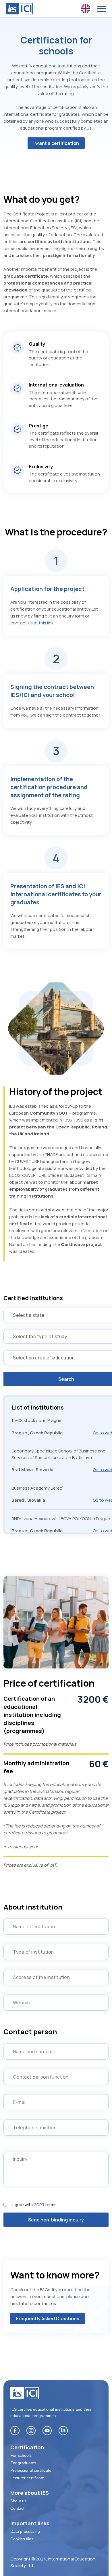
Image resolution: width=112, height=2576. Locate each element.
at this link (44, 623)
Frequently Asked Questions (48, 2319)
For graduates (23, 2463)
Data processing (25, 2531)
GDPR (39, 2205)
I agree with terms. (34, 2205)
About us (18, 2501)
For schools (21, 2455)
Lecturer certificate (27, 2478)
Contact (17, 2508)
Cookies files (22, 2539)
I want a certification (56, 143)
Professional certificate (31, 2470)
